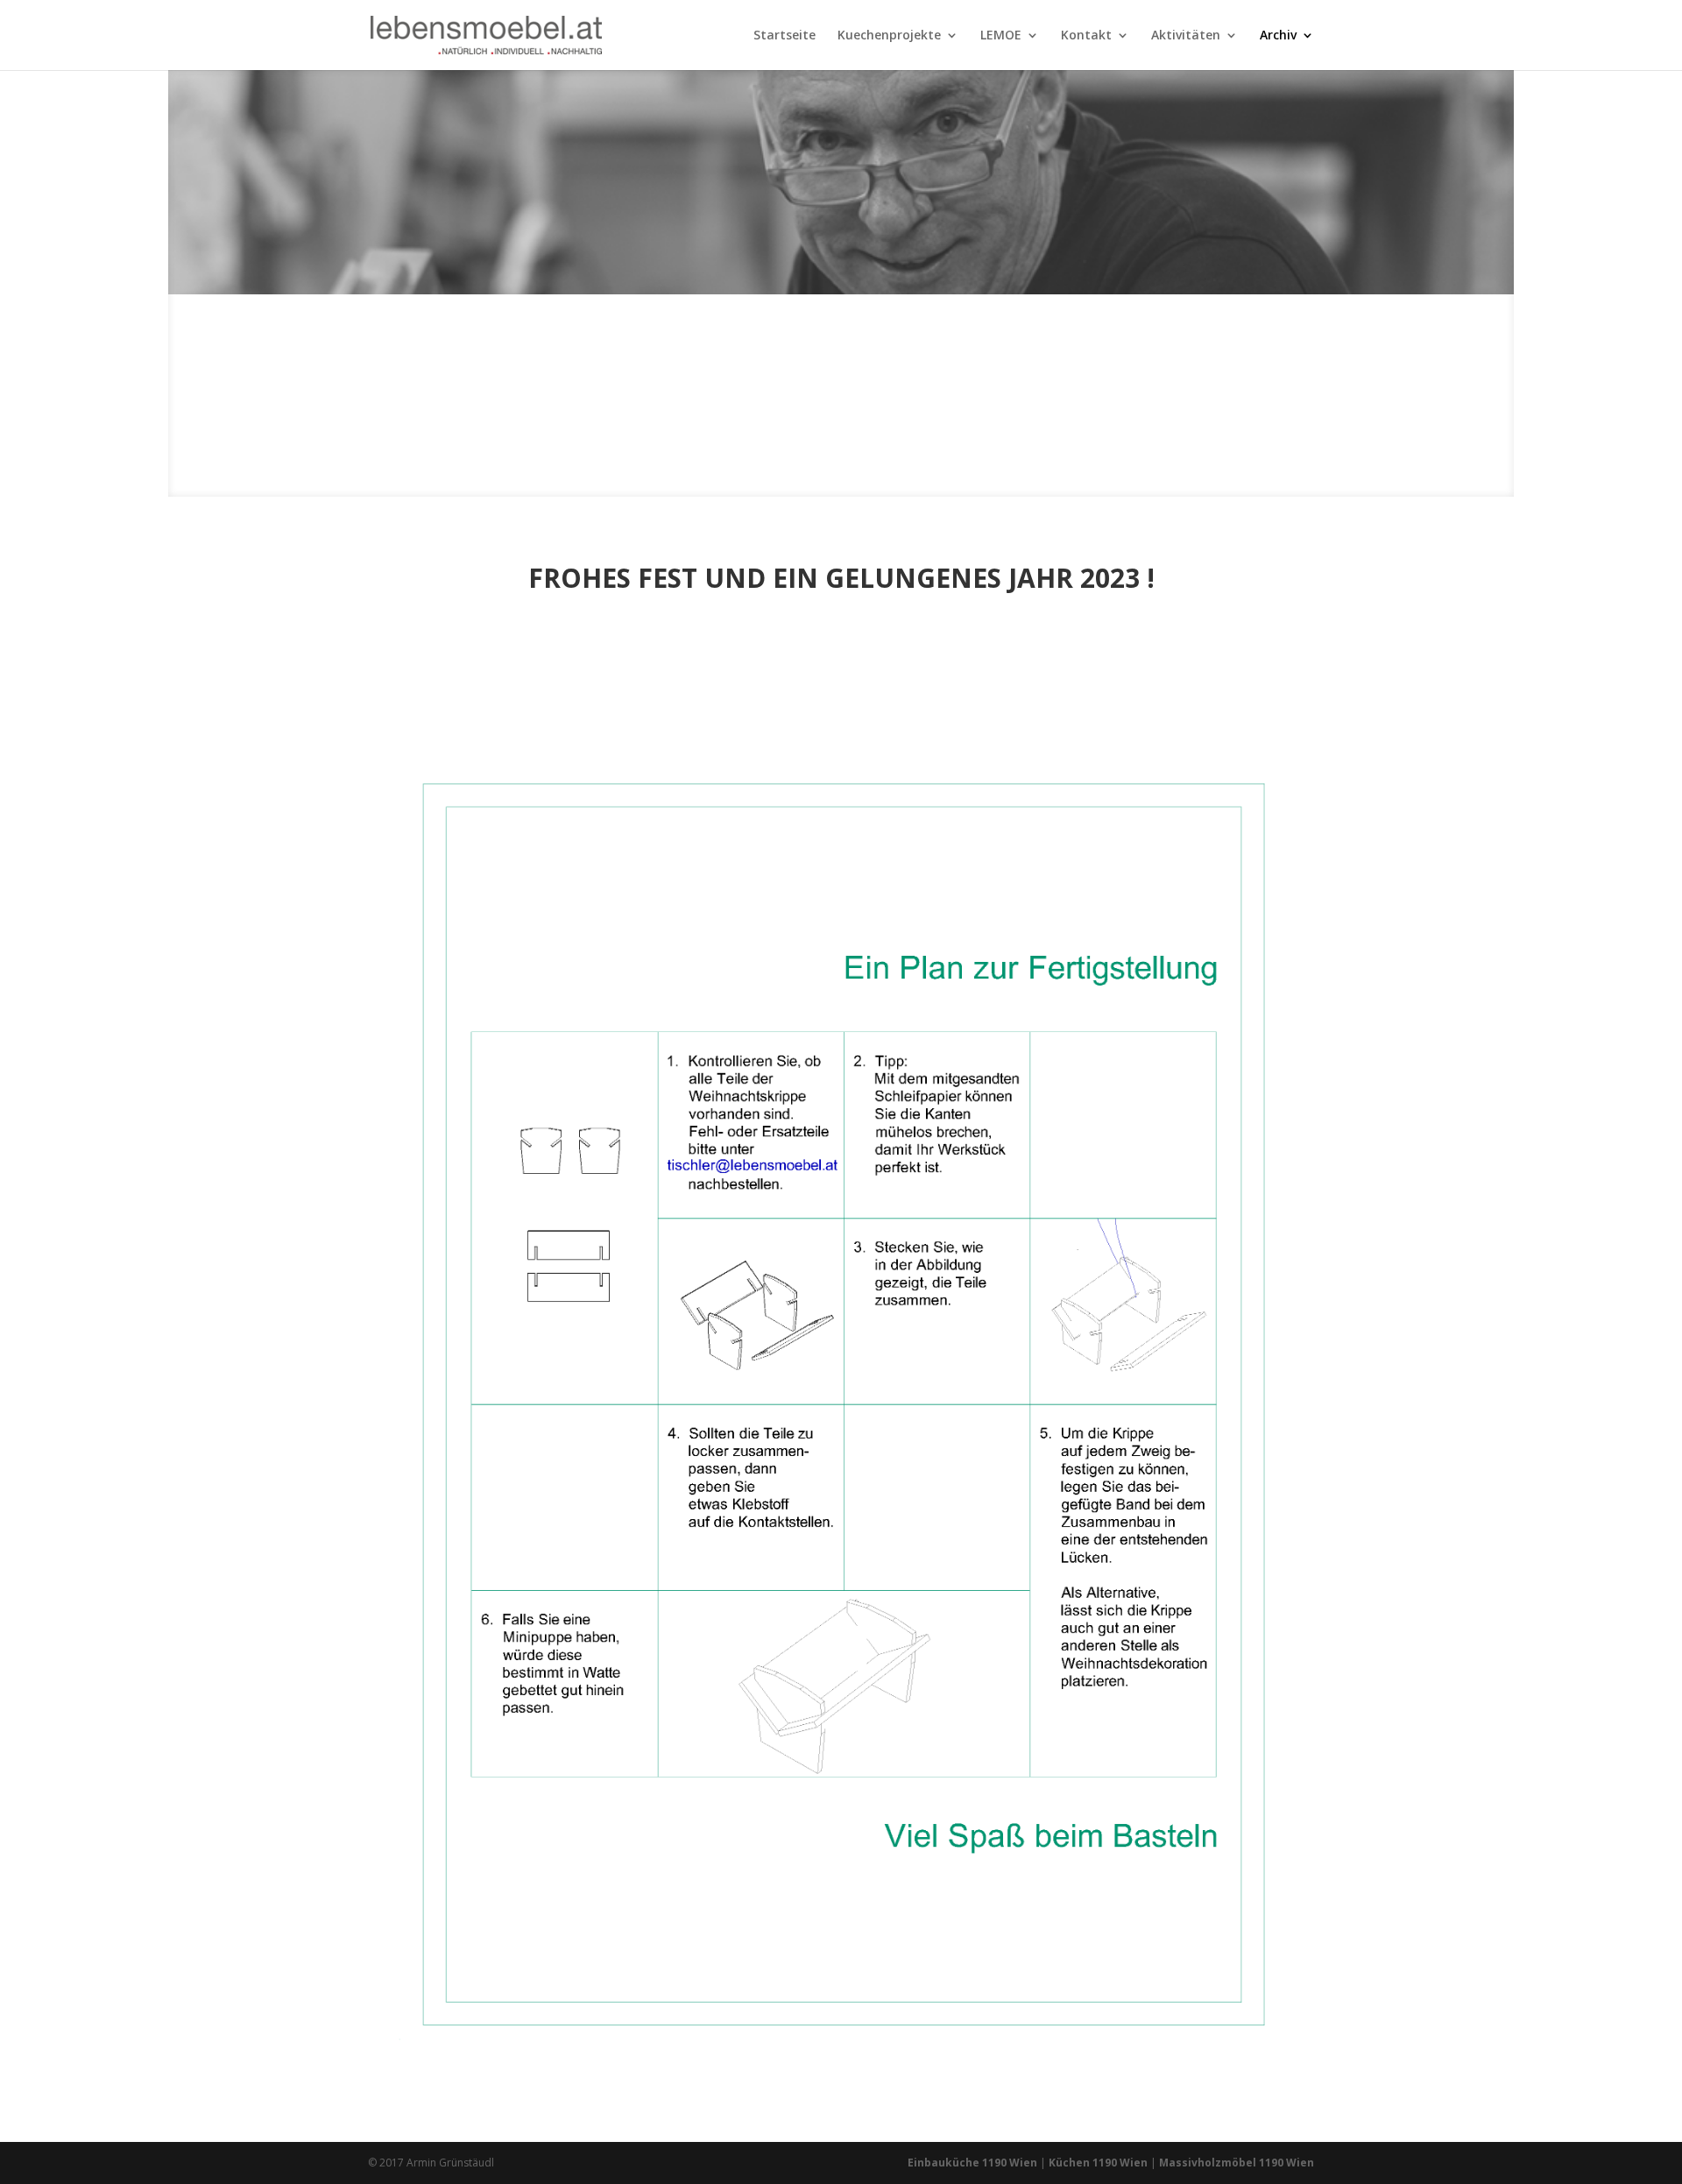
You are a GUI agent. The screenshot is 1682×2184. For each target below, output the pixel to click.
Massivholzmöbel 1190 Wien (1237, 2163)
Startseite (784, 36)
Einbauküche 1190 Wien (972, 2163)
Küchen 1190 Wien (1098, 2163)
